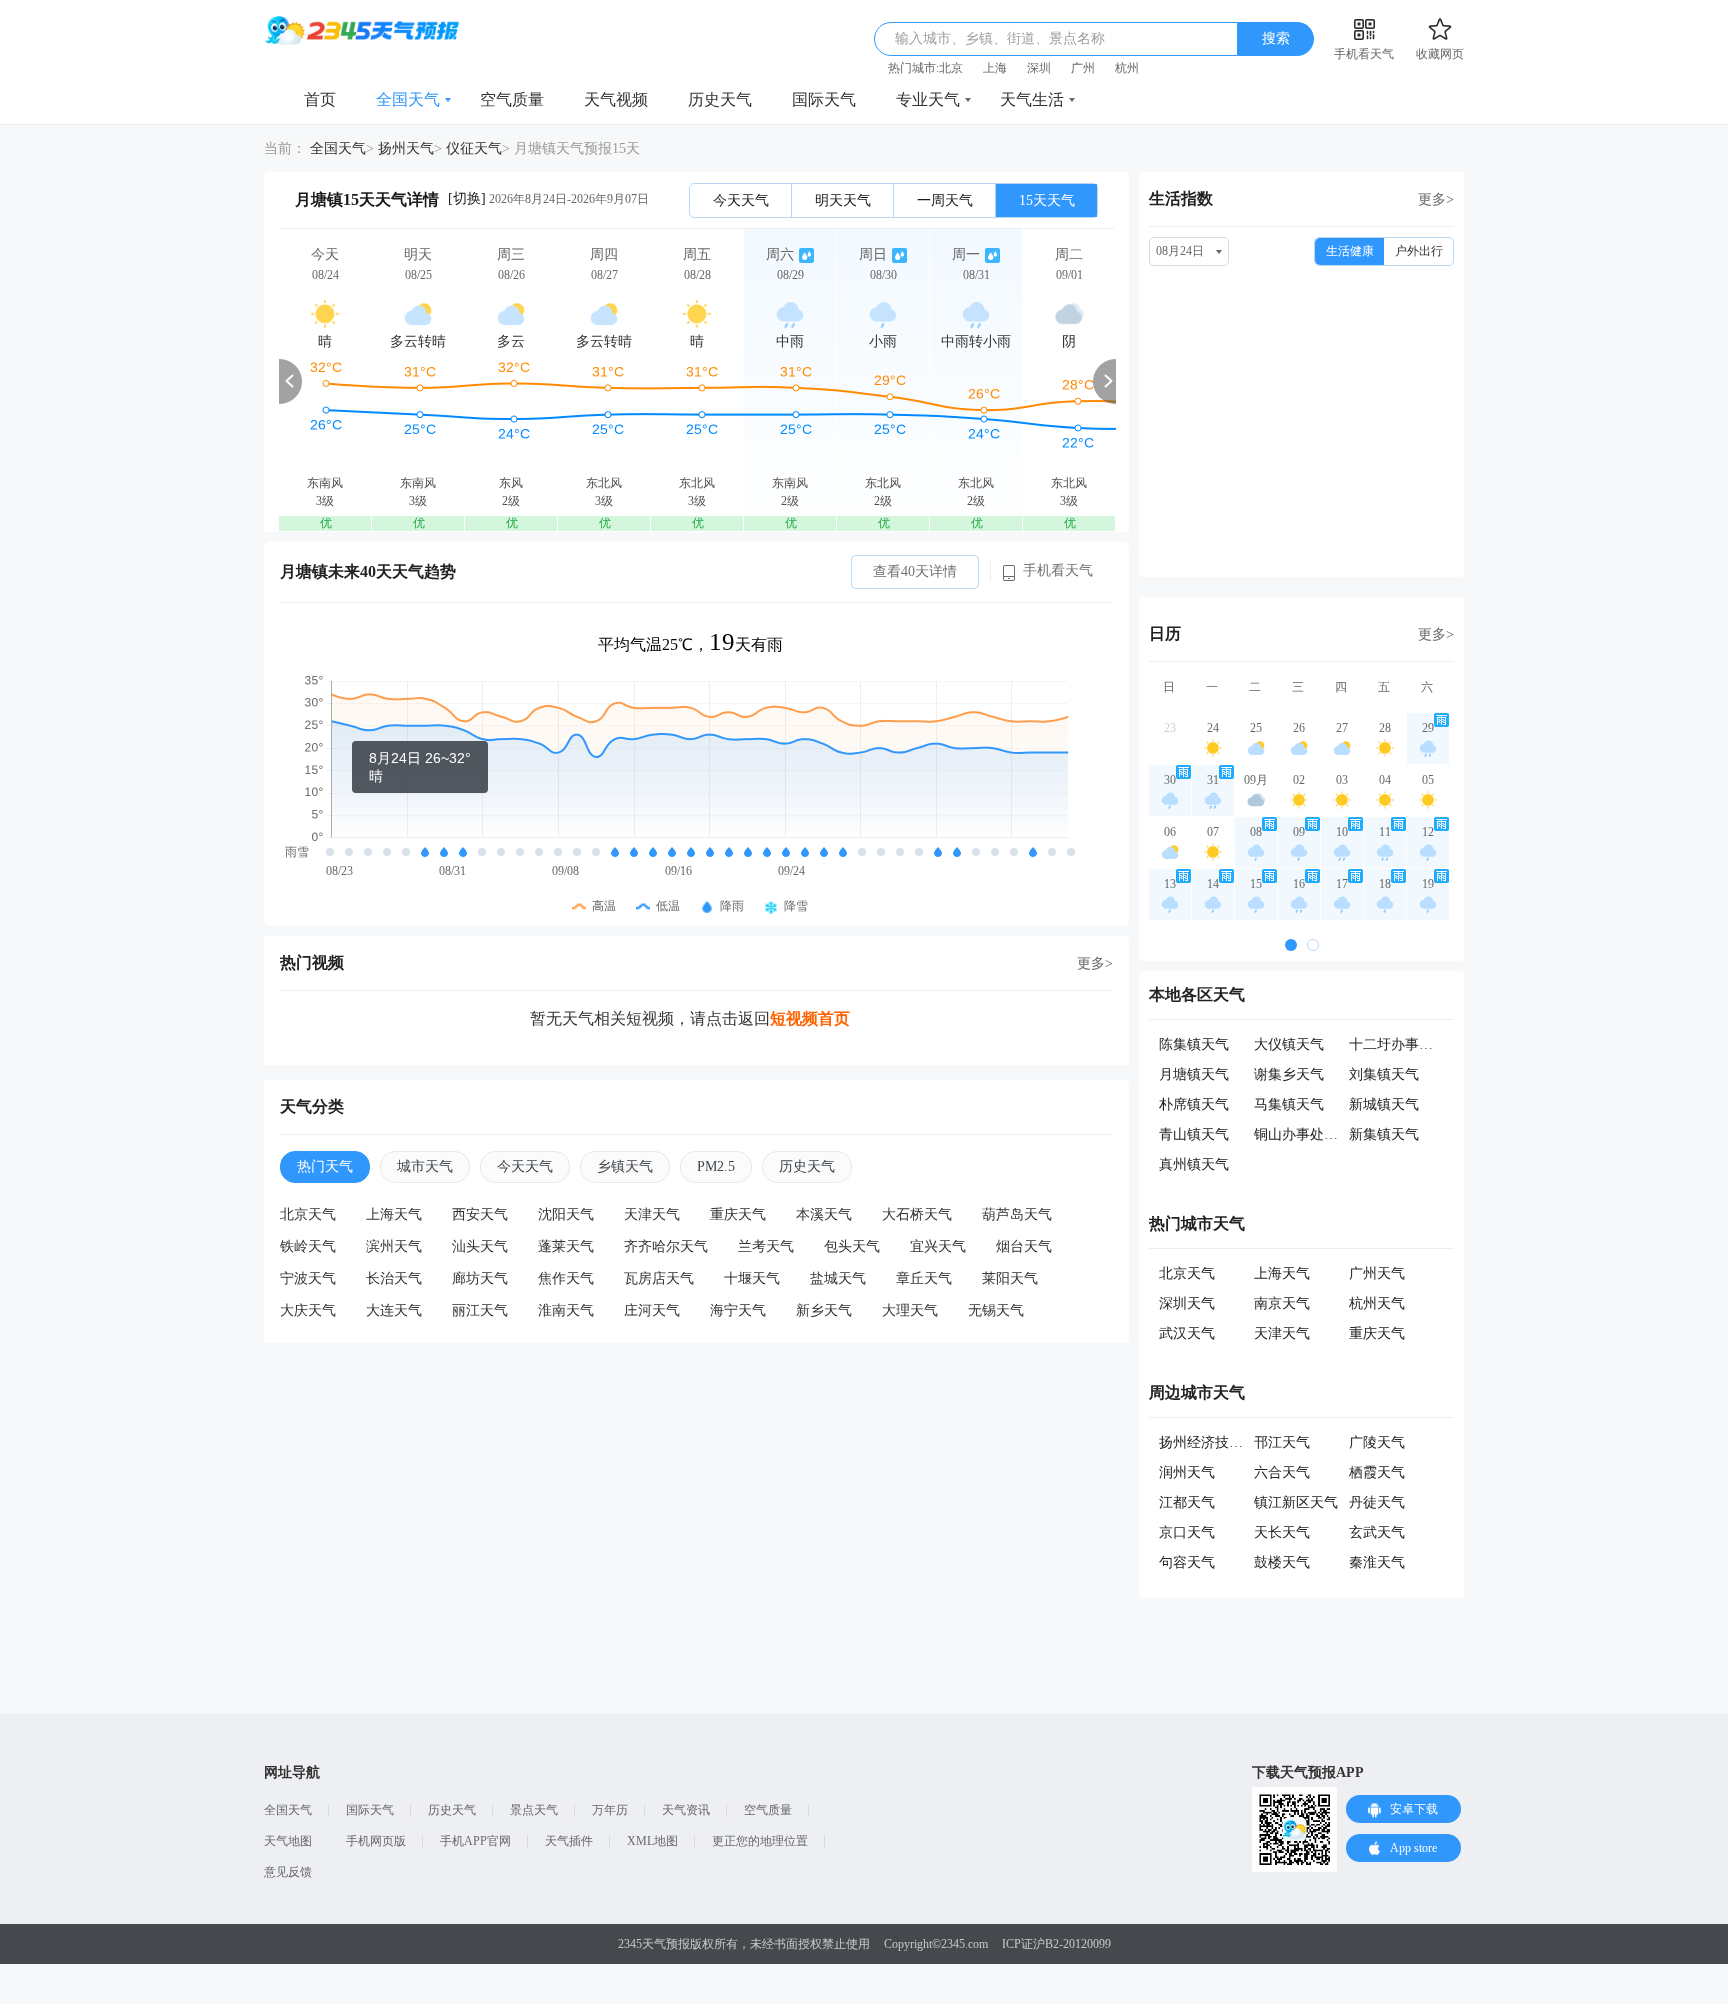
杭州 (1127, 68)
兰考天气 (766, 1246)
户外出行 (1419, 251)
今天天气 (741, 200)
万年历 (610, 1810)
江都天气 (1187, 1502)
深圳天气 (1187, 1303)
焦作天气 (566, 1278)
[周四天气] (604, 380)
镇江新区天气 (1296, 1502)
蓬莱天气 (566, 1246)
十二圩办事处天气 (1405, 1044)
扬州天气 (406, 148)
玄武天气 (1377, 1532)
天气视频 (616, 99)
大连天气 (394, 1310)
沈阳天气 (566, 1214)
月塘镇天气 (1194, 1074)
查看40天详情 (915, 571)
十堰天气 (752, 1278)
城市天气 (425, 1166)
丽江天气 (480, 1310)
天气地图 (288, 1841)
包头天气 (852, 1246)
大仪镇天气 (1289, 1044)
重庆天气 (738, 1214)
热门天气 (325, 1166)
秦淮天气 (1377, 1562)
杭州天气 (1377, 1303)
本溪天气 (824, 1214)
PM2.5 (716, 1166)
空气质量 (512, 99)
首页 (320, 99)
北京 (951, 68)
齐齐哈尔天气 (666, 1246)
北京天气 (308, 1214)
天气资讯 (686, 1810)
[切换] (467, 198)
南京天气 (1282, 1303)
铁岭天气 (308, 1246)
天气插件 (569, 1841)
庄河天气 (652, 1310)
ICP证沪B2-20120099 (1056, 1944)
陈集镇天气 (1194, 1044)
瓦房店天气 (659, 1278)
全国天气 (408, 99)
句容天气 (1187, 1562)
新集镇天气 (1384, 1134)
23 (1170, 728)
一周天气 (945, 200)
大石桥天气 (917, 1214)
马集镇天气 (1289, 1104)
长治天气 (394, 1278)
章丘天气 (924, 1278)
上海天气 (394, 1214)
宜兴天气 (938, 1246)
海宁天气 (738, 1310)
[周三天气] (511, 380)
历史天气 (720, 99)
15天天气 (1047, 200)
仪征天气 (474, 148)
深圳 (1039, 68)
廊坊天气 (480, 1278)
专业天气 (928, 99)
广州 (1083, 68)
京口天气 (1187, 1532)
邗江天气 (1282, 1442)
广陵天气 (1377, 1442)
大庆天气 (308, 1310)
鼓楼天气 (1282, 1562)
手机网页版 (376, 1841)
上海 (995, 68)
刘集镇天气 (1384, 1074)
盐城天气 (838, 1278)
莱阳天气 (1010, 1278)
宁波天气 (308, 1278)
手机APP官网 (475, 1841)
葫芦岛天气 (1017, 1214)
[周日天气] (883, 380)
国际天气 (824, 99)
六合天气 (1282, 1472)
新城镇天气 (1384, 1104)
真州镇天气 (1194, 1164)
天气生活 (1032, 99)
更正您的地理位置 (760, 1841)
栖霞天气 (1377, 1472)
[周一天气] (976, 380)
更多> (1095, 963)
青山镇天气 (1194, 1134)
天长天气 (1282, 1532)
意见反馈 (288, 1872)
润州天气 (1187, 1472)
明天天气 (843, 200)
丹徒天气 (1377, 1502)
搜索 (1276, 38)
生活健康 (1350, 251)
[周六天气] (790, 380)
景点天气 (534, 1810)
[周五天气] (697, 380)
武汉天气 (1187, 1333)
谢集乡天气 (1289, 1074)
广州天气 (1377, 1273)
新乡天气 (824, 1310)
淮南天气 (566, 1310)
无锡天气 (996, 1310)
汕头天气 (480, 1246)
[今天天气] (325, 380)
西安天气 (480, 1214)
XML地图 (652, 1841)
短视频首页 (810, 1018)
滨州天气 (394, 1246)
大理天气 (910, 1310)
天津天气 (652, 1214)
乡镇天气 (625, 1166)
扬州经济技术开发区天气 (1236, 1442)
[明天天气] (418, 380)
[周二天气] (1069, 380)
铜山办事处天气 (1303, 1134)
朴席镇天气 (1194, 1104)
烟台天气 (1024, 1246)
